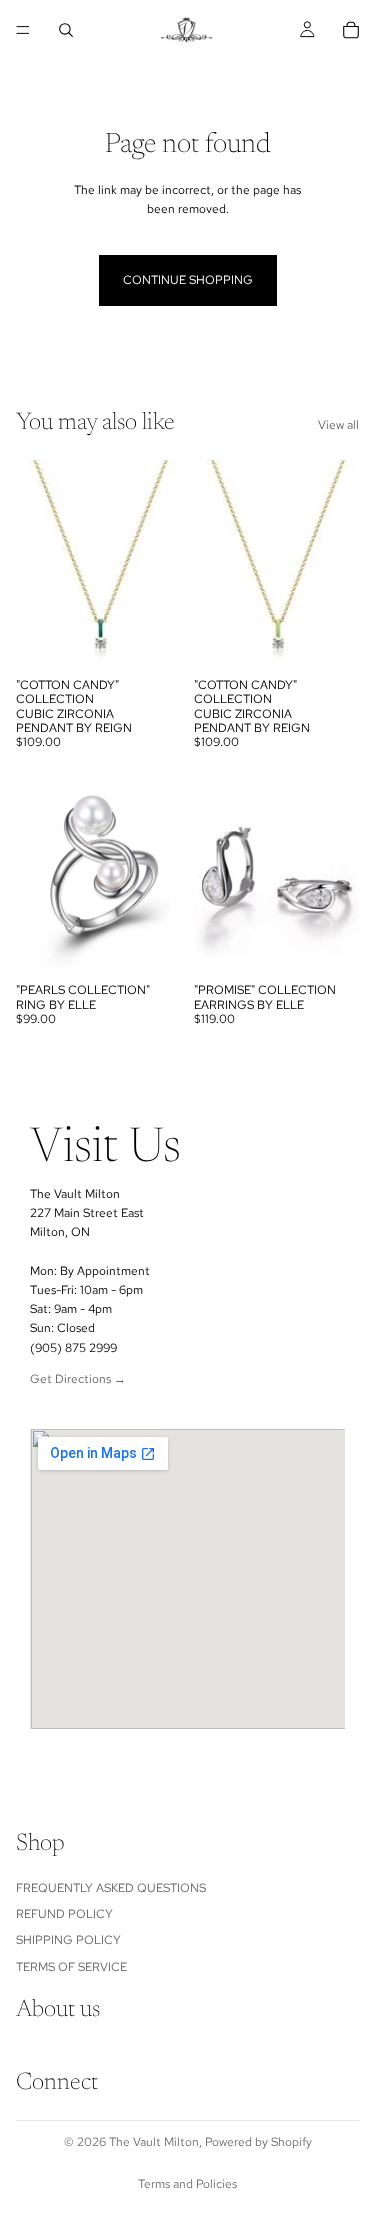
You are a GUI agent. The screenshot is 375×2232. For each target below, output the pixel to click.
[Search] (66, 30)
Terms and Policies (187, 2184)
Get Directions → (78, 1379)
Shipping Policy (68, 1941)
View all (338, 425)
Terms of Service (71, 1967)
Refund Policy (64, 1914)
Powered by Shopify (258, 2142)
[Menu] (23, 30)
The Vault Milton (154, 2142)
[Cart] (351, 30)
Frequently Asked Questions (111, 1888)
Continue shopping (188, 280)
